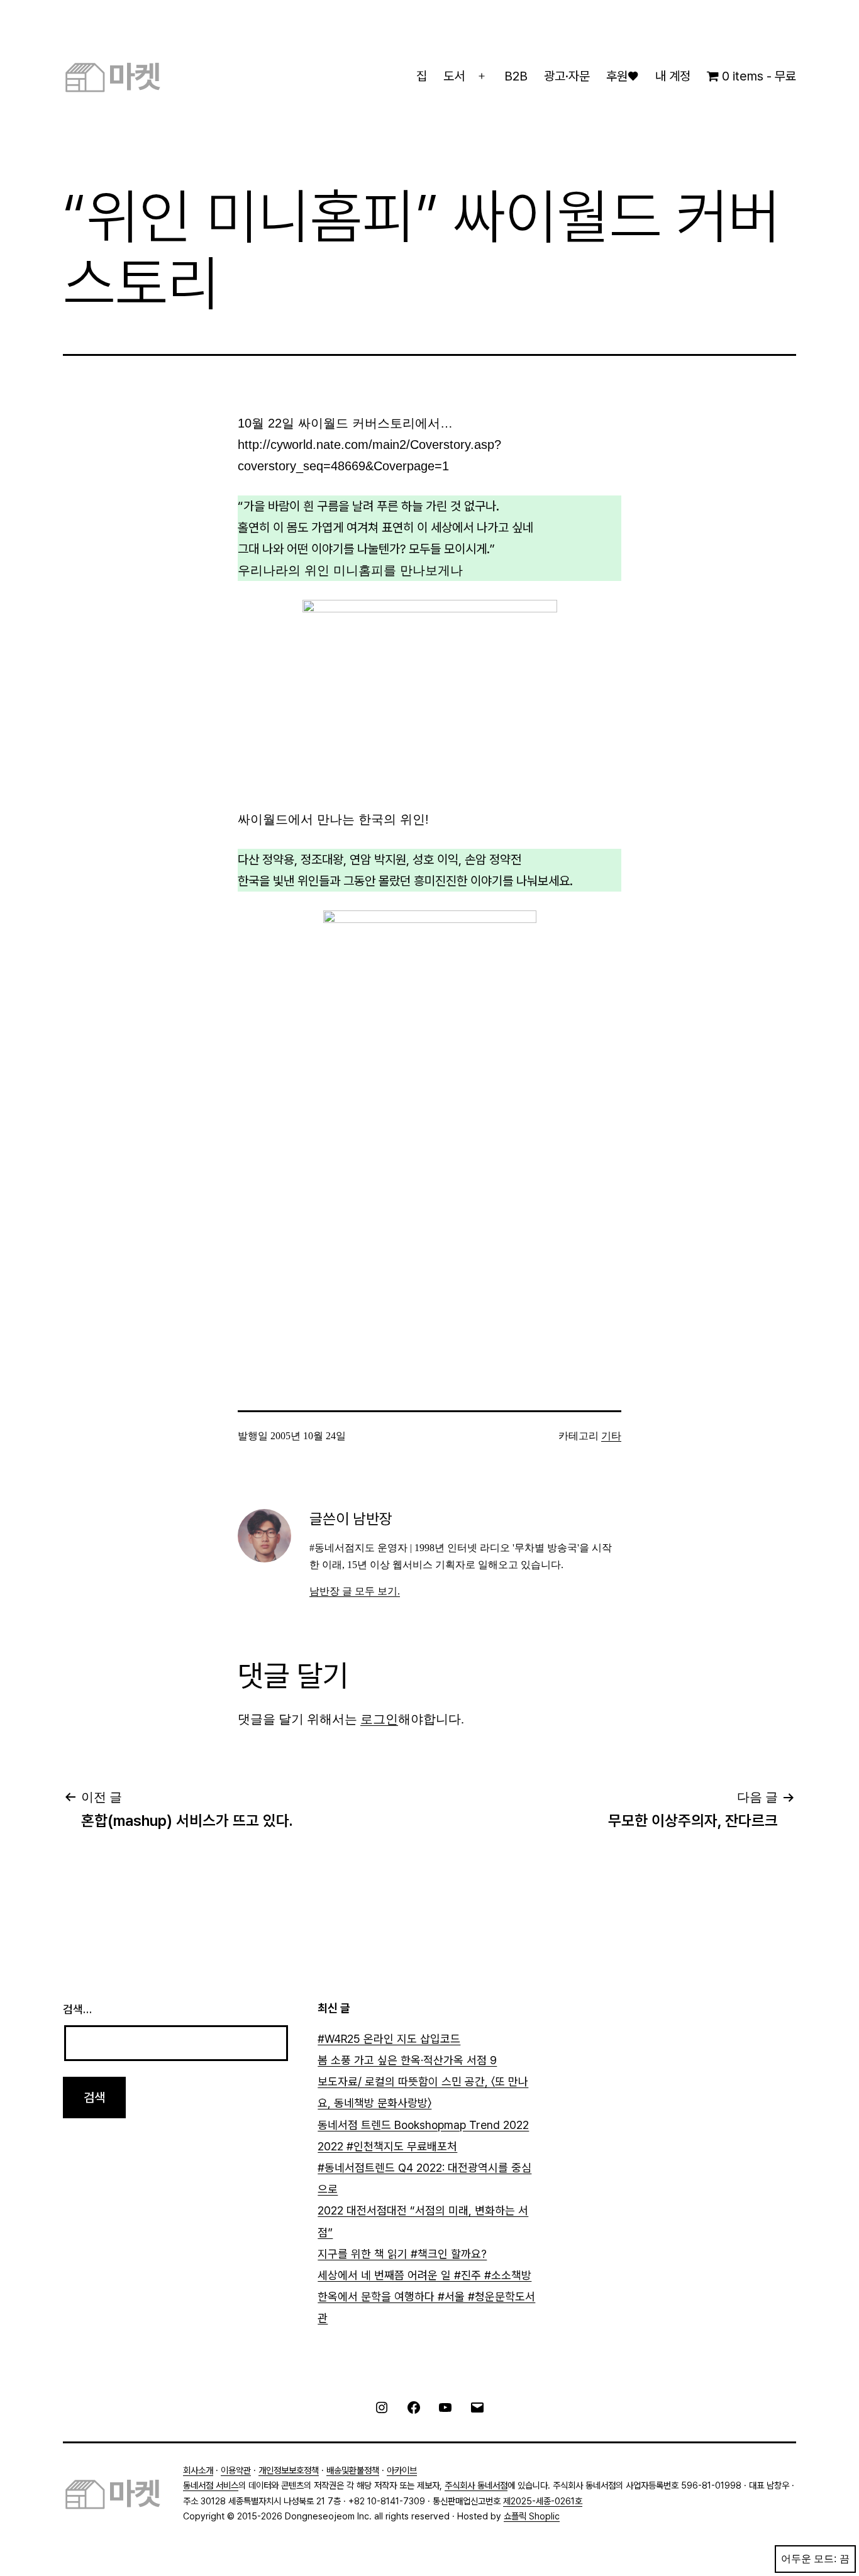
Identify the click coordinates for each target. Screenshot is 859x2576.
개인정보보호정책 (289, 2470)
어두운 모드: (809, 2559)
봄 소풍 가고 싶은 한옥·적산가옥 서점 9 (407, 2060)
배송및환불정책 (353, 2470)
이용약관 (236, 2470)
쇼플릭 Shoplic (532, 2516)
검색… (77, 2009)
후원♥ (622, 76)
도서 (454, 76)
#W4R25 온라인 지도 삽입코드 (389, 2039)
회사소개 (198, 2470)
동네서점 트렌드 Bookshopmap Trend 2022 (423, 2125)
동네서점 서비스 (211, 2485)
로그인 (379, 1719)
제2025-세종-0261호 (543, 2501)
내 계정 (673, 76)
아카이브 (402, 2470)
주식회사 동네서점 (476, 2485)
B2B (516, 76)
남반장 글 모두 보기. (355, 1591)
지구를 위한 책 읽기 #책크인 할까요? (402, 2254)
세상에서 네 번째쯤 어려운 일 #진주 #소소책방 (424, 2275)
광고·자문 (567, 76)
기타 (611, 1436)
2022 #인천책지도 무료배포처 (387, 2146)
